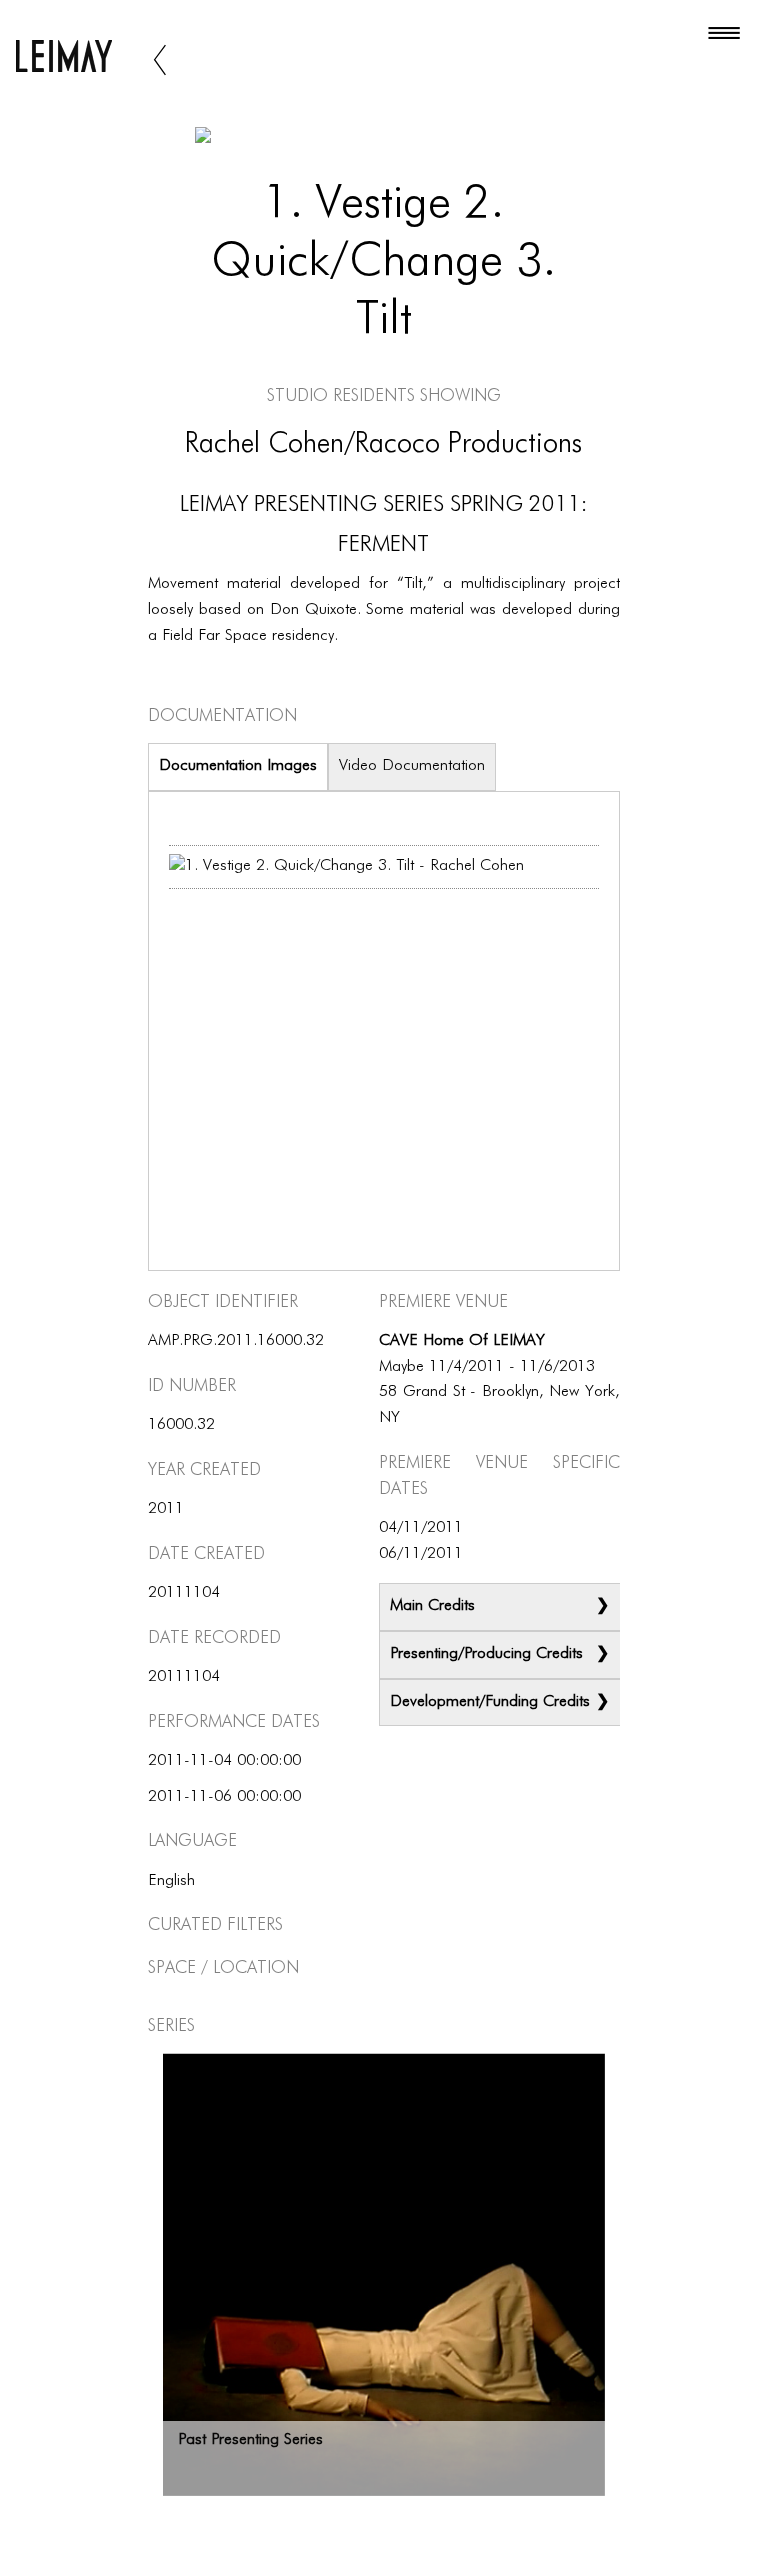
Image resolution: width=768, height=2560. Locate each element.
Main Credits (432, 1606)
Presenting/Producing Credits (486, 1654)
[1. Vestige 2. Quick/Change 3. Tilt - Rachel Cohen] (346, 867)
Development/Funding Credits (490, 1702)
